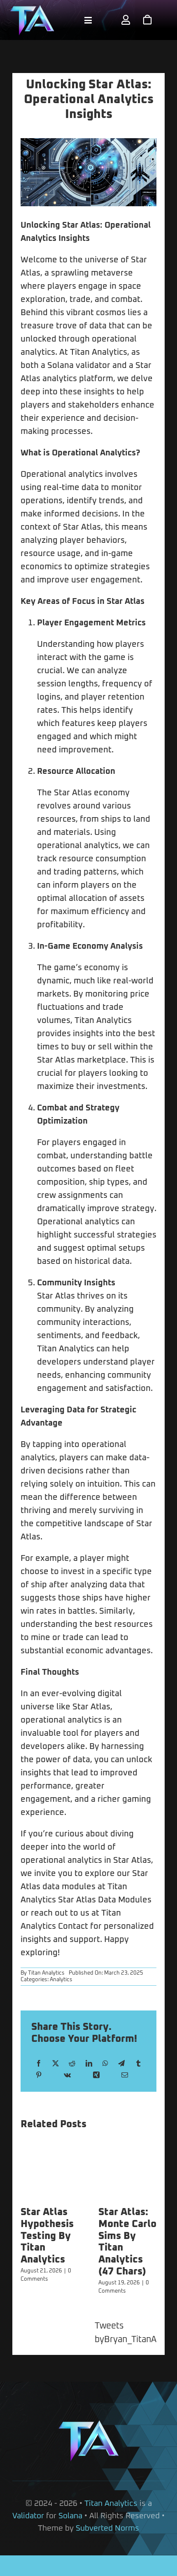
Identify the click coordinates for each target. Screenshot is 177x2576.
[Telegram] (121, 2064)
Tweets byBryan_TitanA (126, 2333)
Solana (70, 2516)
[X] (56, 2064)
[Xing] (96, 2075)
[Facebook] (39, 2064)
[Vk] (67, 2075)
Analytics (61, 1980)
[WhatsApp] (105, 2064)
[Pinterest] (39, 2075)
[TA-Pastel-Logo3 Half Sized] (32, 8)
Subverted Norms (107, 2528)
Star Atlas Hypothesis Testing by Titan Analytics (47, 2236)
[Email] (125, 2075)
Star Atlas (81, 225)
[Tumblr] (138, 2064)
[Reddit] (72, 2064)
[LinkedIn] (89, 2064)
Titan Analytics (46, 1973)
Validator (28, 2516)
